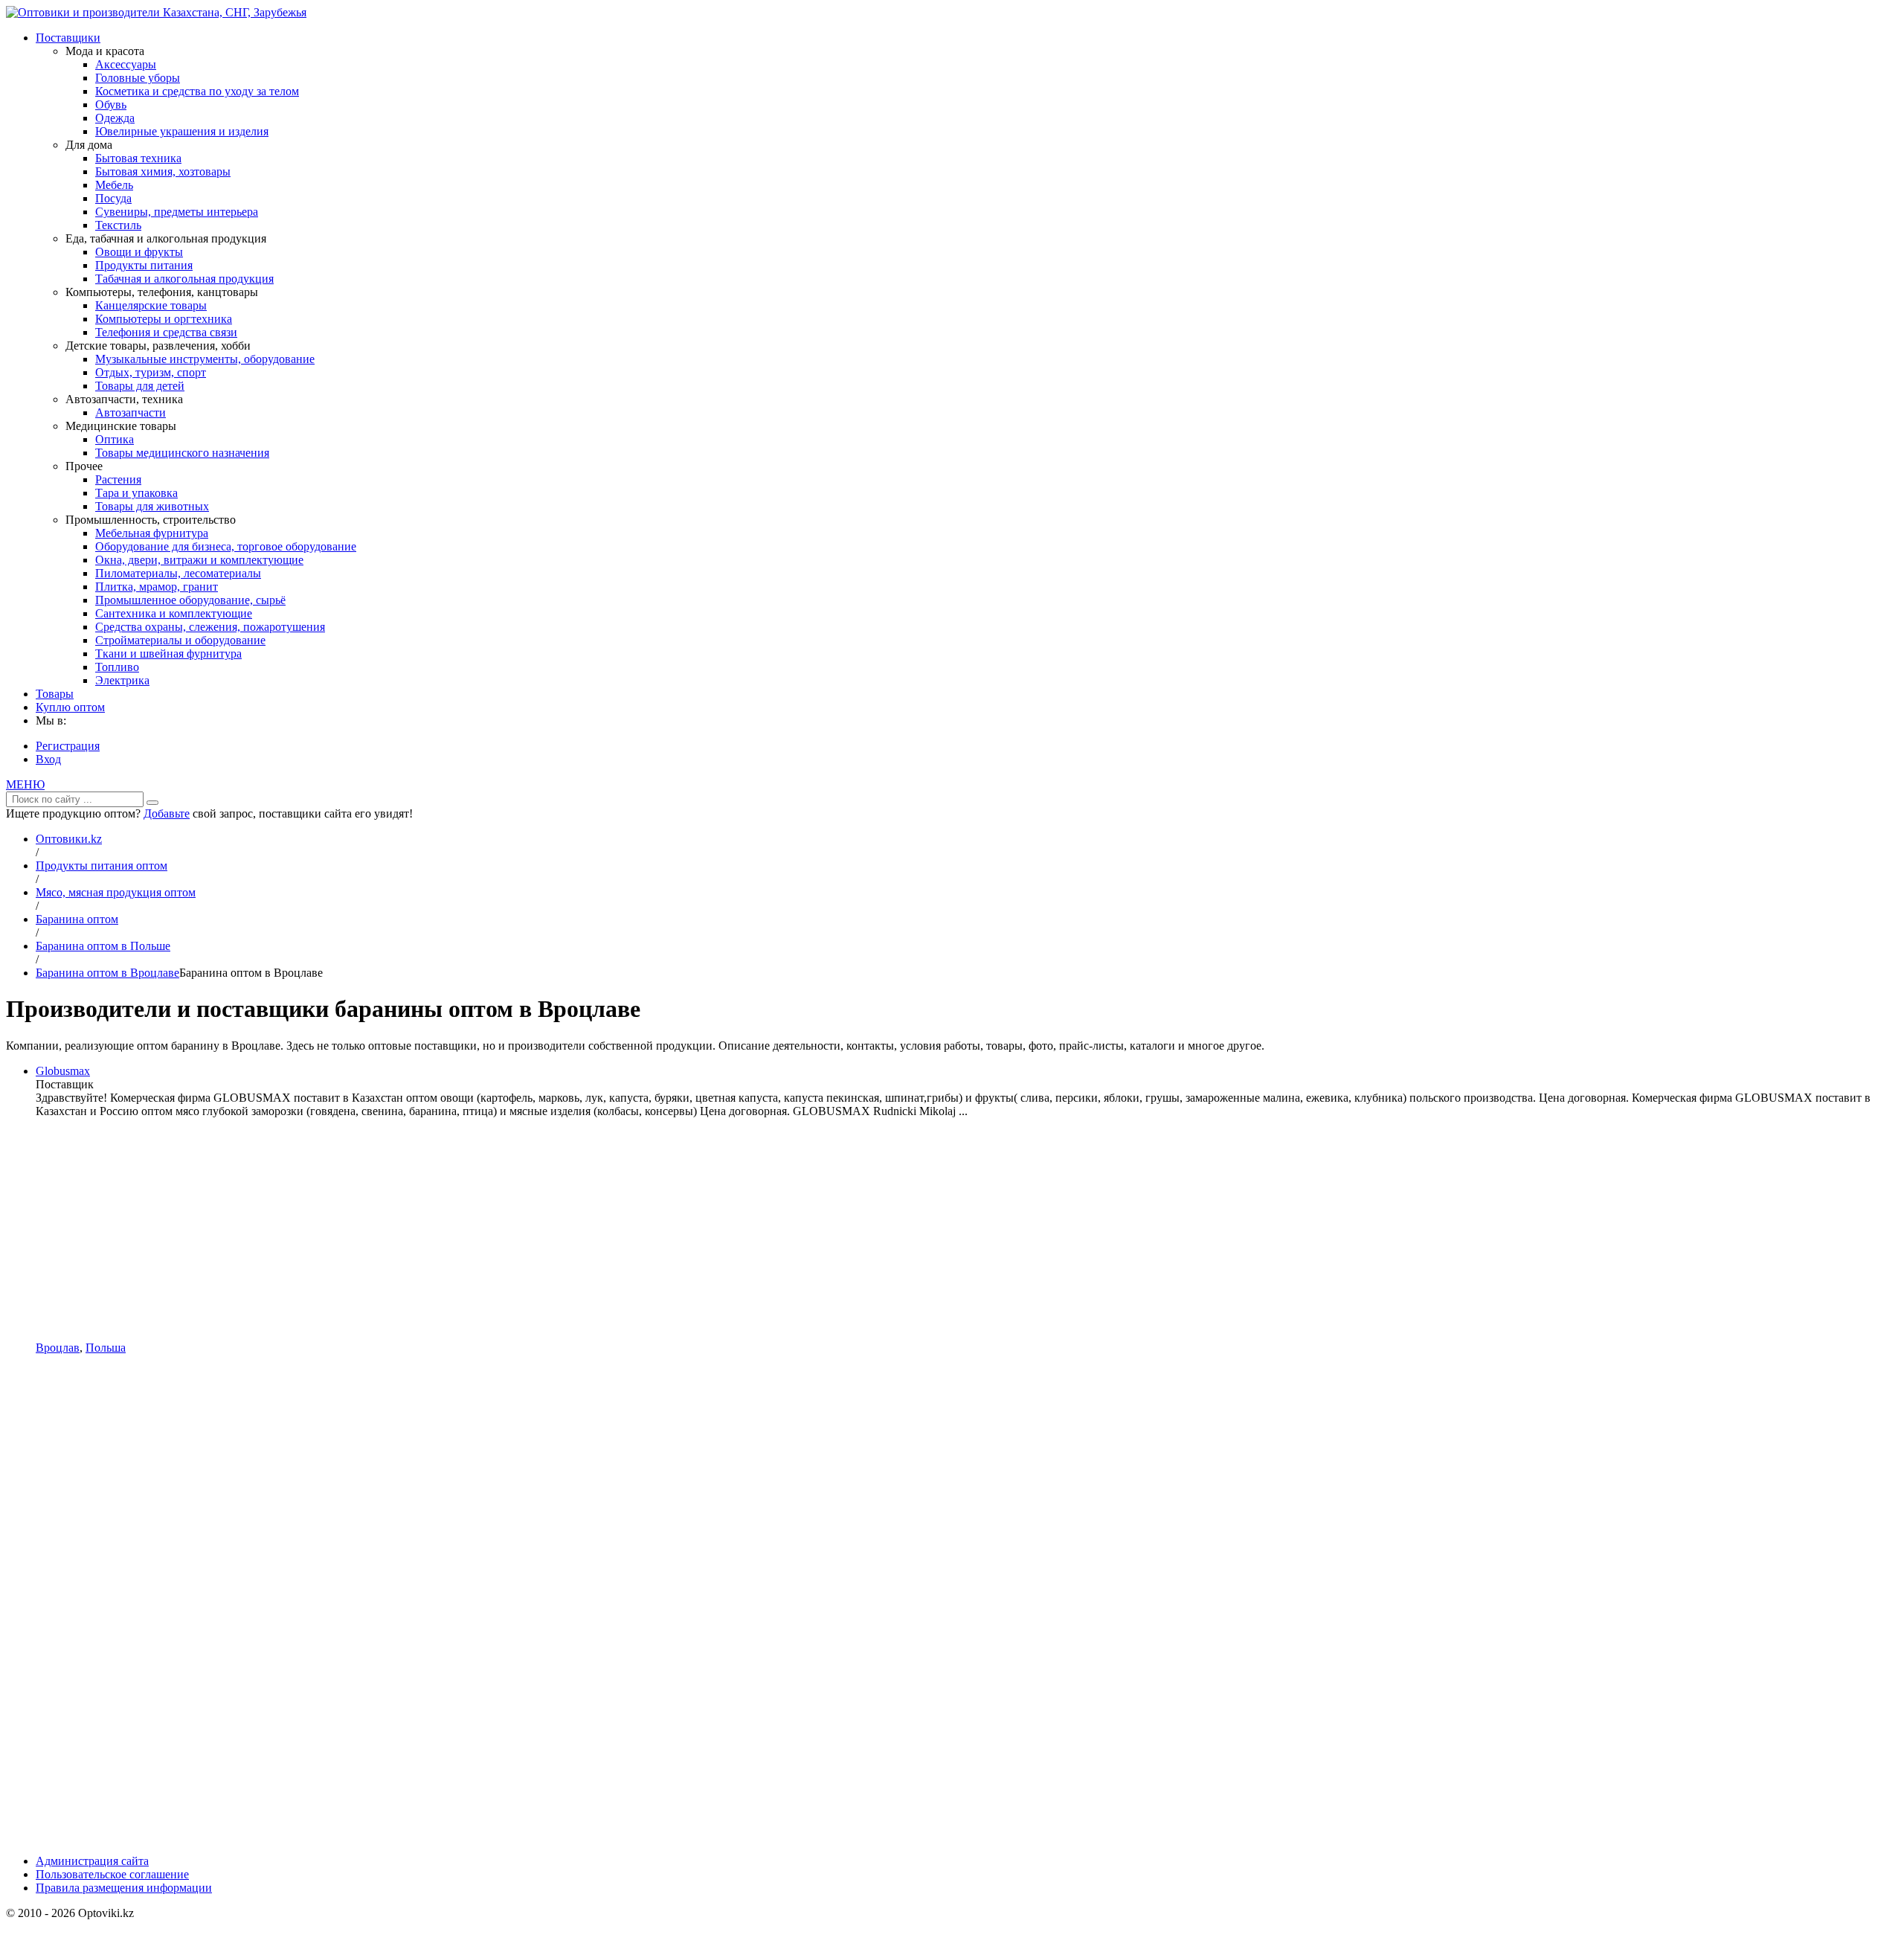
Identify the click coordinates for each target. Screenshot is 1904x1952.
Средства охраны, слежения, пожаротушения (210, 627)
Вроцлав (58, 1348)
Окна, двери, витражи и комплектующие (199, 560)
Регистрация (68, 746)
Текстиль (118, 225)
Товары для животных (152, 506)
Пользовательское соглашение (112, 1874)
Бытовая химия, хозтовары (163, 171)
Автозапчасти (131, 412)
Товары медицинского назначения (182, 453)
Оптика (115, 439)
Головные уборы (138, 78)
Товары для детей (140, 386)
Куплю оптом (70, 707)
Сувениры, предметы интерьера (177, 212)
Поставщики (68, 38)
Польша (106, 1348)
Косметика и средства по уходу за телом (197, 91)
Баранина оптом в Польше (103, 946)
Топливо (117, 667)
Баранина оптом (77, 919)
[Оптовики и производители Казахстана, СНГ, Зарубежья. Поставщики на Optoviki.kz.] (156, 12)
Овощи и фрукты (139, 252)
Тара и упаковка (136, 493)
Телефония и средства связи (166, 332)
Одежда (115, 118)
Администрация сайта (92, 1861)
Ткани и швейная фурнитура (168, 654)
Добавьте (167, 813)
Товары (55, 694)
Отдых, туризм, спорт (151, 372)
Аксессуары (126, 64)
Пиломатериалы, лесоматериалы (178, 573)
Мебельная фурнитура (152, 533)
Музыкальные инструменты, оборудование (205, 359)
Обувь (111, 105)
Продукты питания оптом (102, 866)
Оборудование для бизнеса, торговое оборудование (226, 546)
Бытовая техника (138, 158)
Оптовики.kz (69, 839)
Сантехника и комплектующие (174, 613)
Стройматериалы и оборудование (180, 640)
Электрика (122, 680)
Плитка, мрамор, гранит (157, 587)
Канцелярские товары (151, 305)
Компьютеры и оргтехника (164, 319)
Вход (48, 759)
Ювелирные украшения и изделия (182, 131)
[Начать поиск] (152, 803)
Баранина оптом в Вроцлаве (107, 973)
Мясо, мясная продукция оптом (116, 892)
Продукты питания (144, 265)
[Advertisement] (967, 1230)
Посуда (113, 198)
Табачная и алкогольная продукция (184, 279)
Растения (118, 479)
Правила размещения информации (124, 1888)
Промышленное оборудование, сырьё (190, 600)
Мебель (114, 185)
